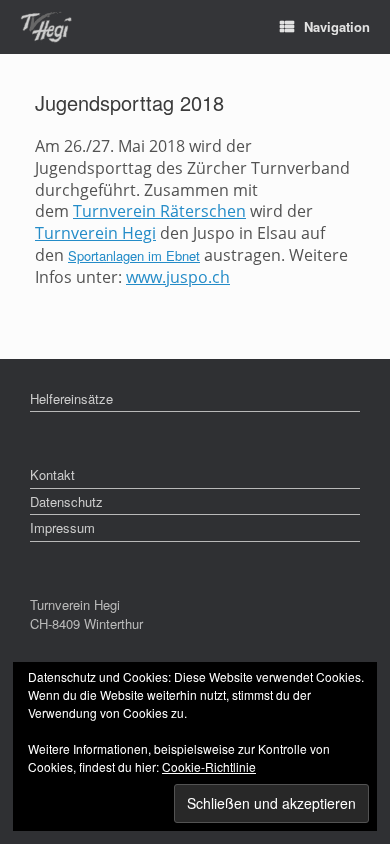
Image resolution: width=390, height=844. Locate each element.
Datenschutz (66, 501)
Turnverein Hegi (95, 233)
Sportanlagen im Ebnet (134, 255)
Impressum (62, 527)
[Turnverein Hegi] (46, 27)
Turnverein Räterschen (159, 211)
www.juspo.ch (178, 277)
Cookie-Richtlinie (209, 766)
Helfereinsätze (71, 398)
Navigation (337, 26)
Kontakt (52, 474)
